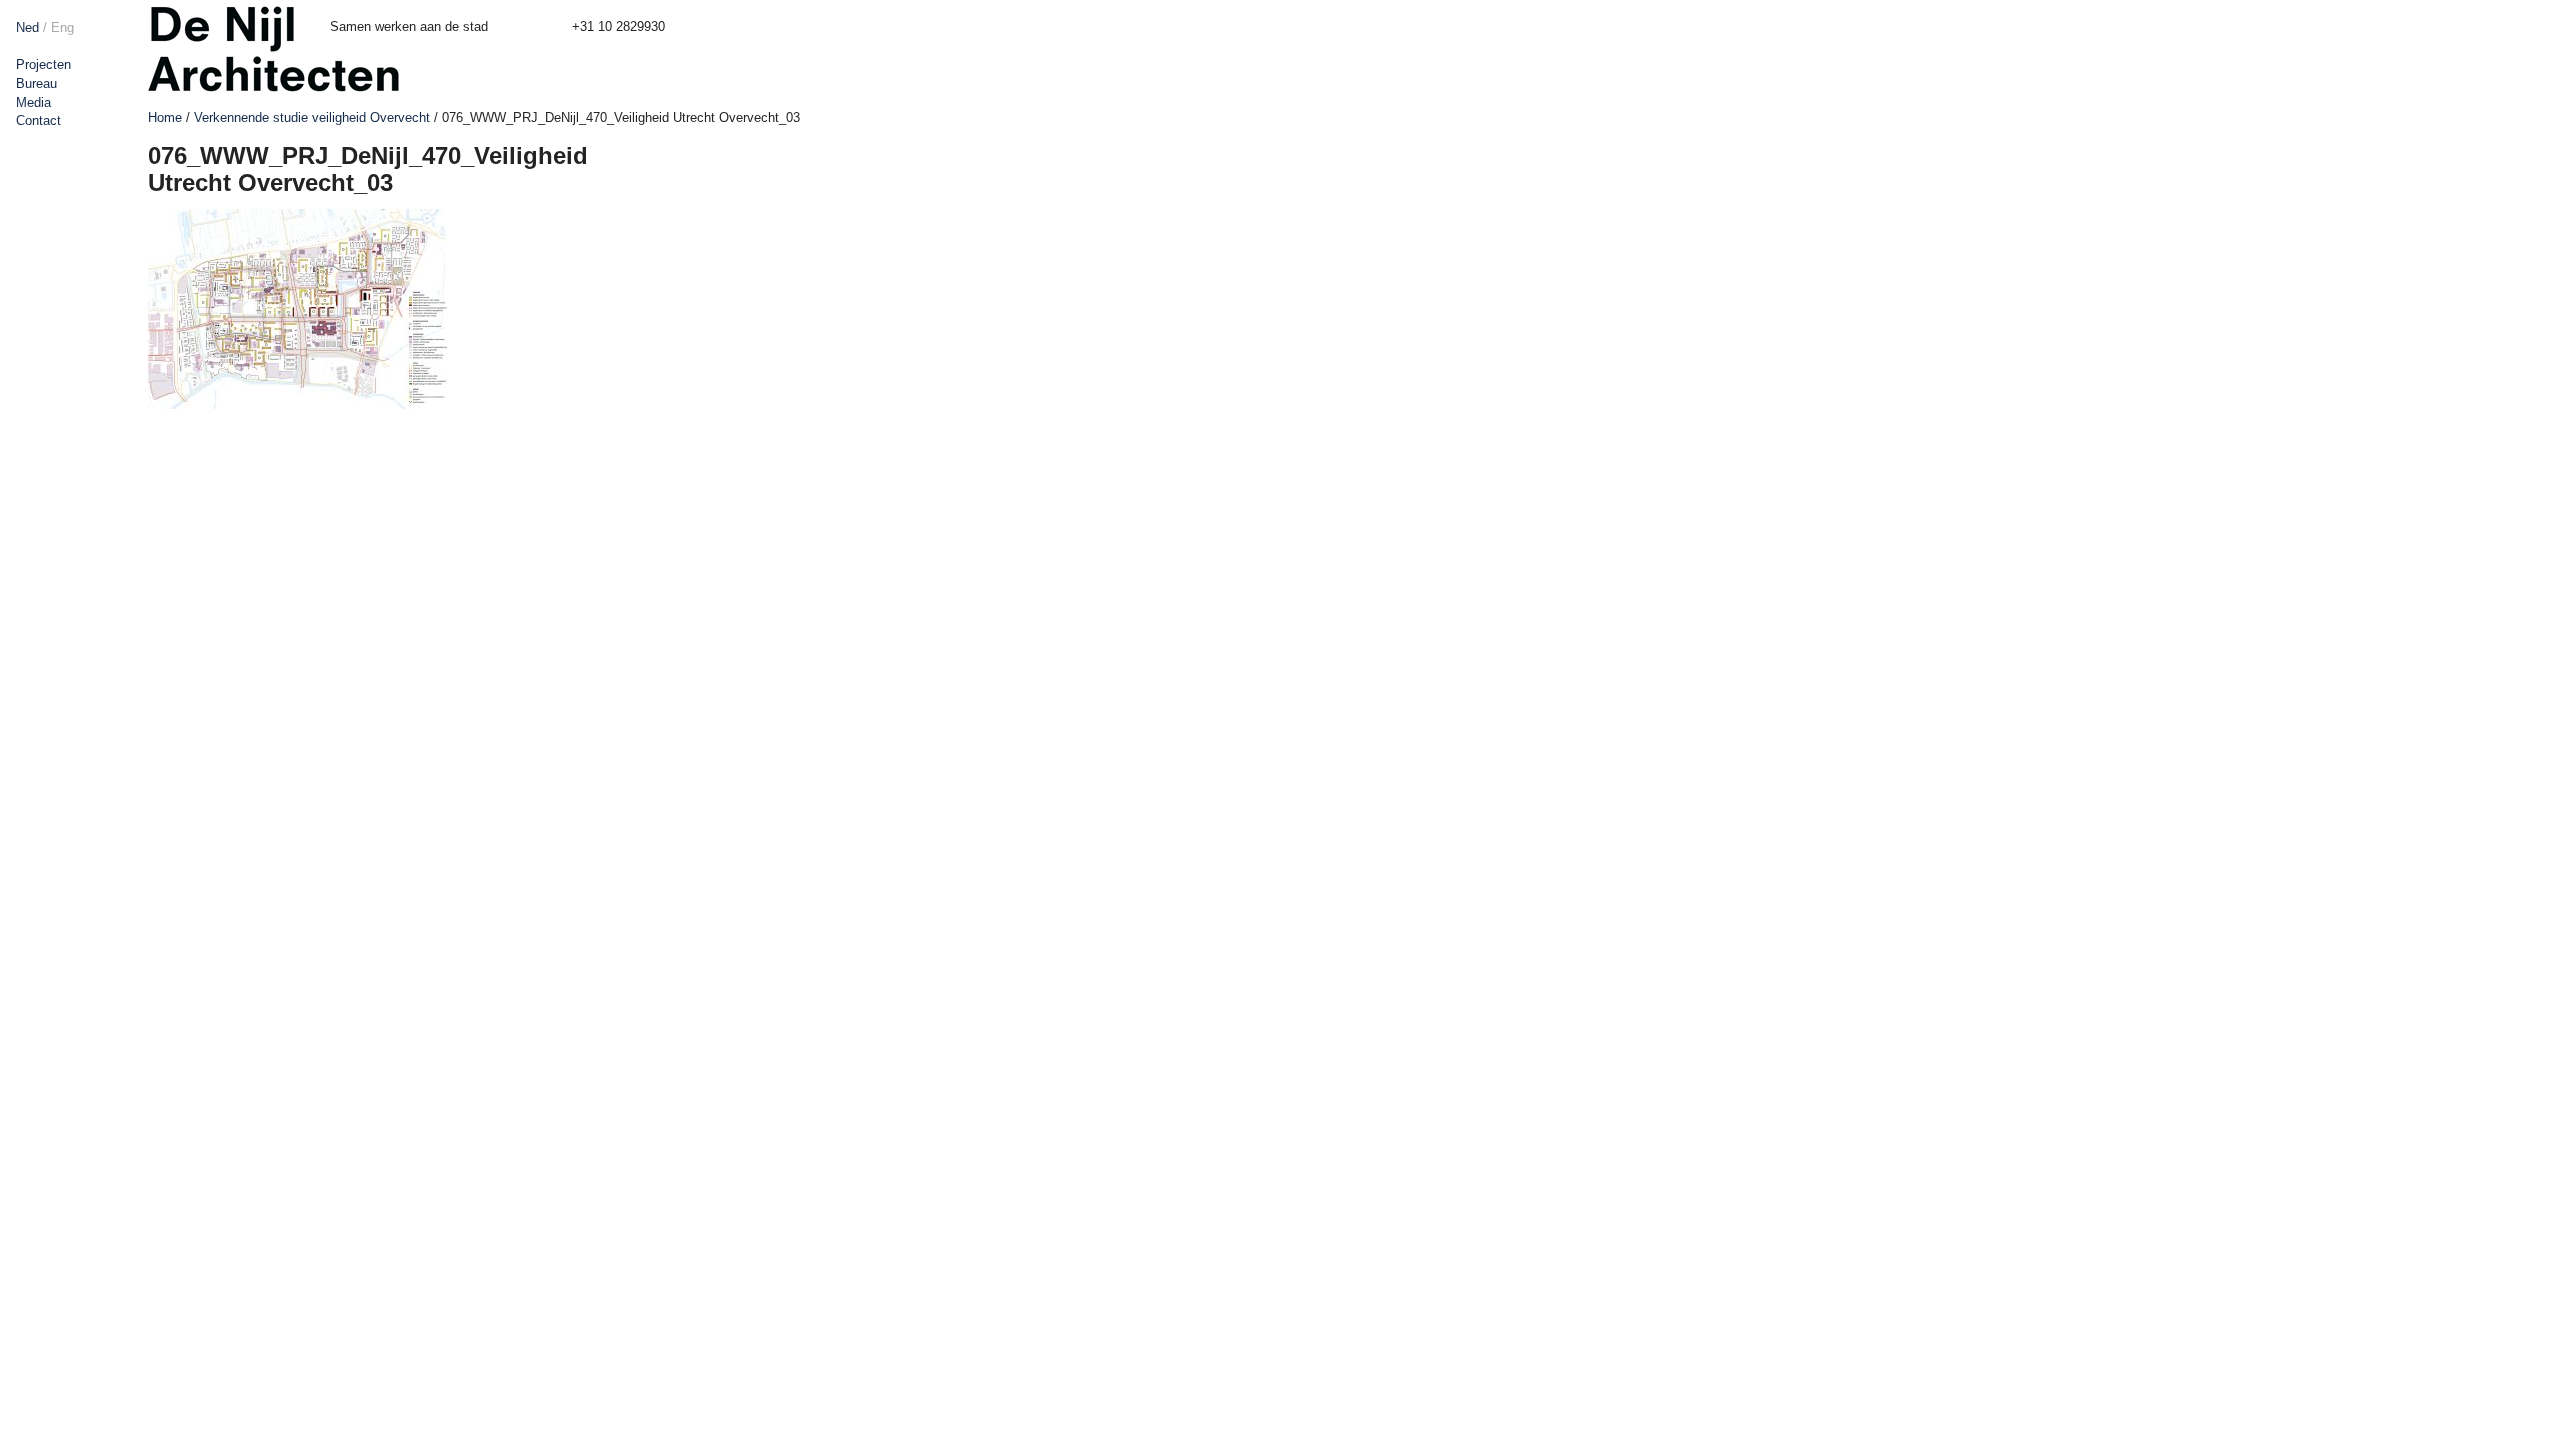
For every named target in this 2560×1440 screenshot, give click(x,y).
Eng (62, 27)
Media (33, 102)
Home (165, 117)
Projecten (43, 64)
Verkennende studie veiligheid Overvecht (312, 117)
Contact (38, 120)
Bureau (36, 83)
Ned (27, 27)
